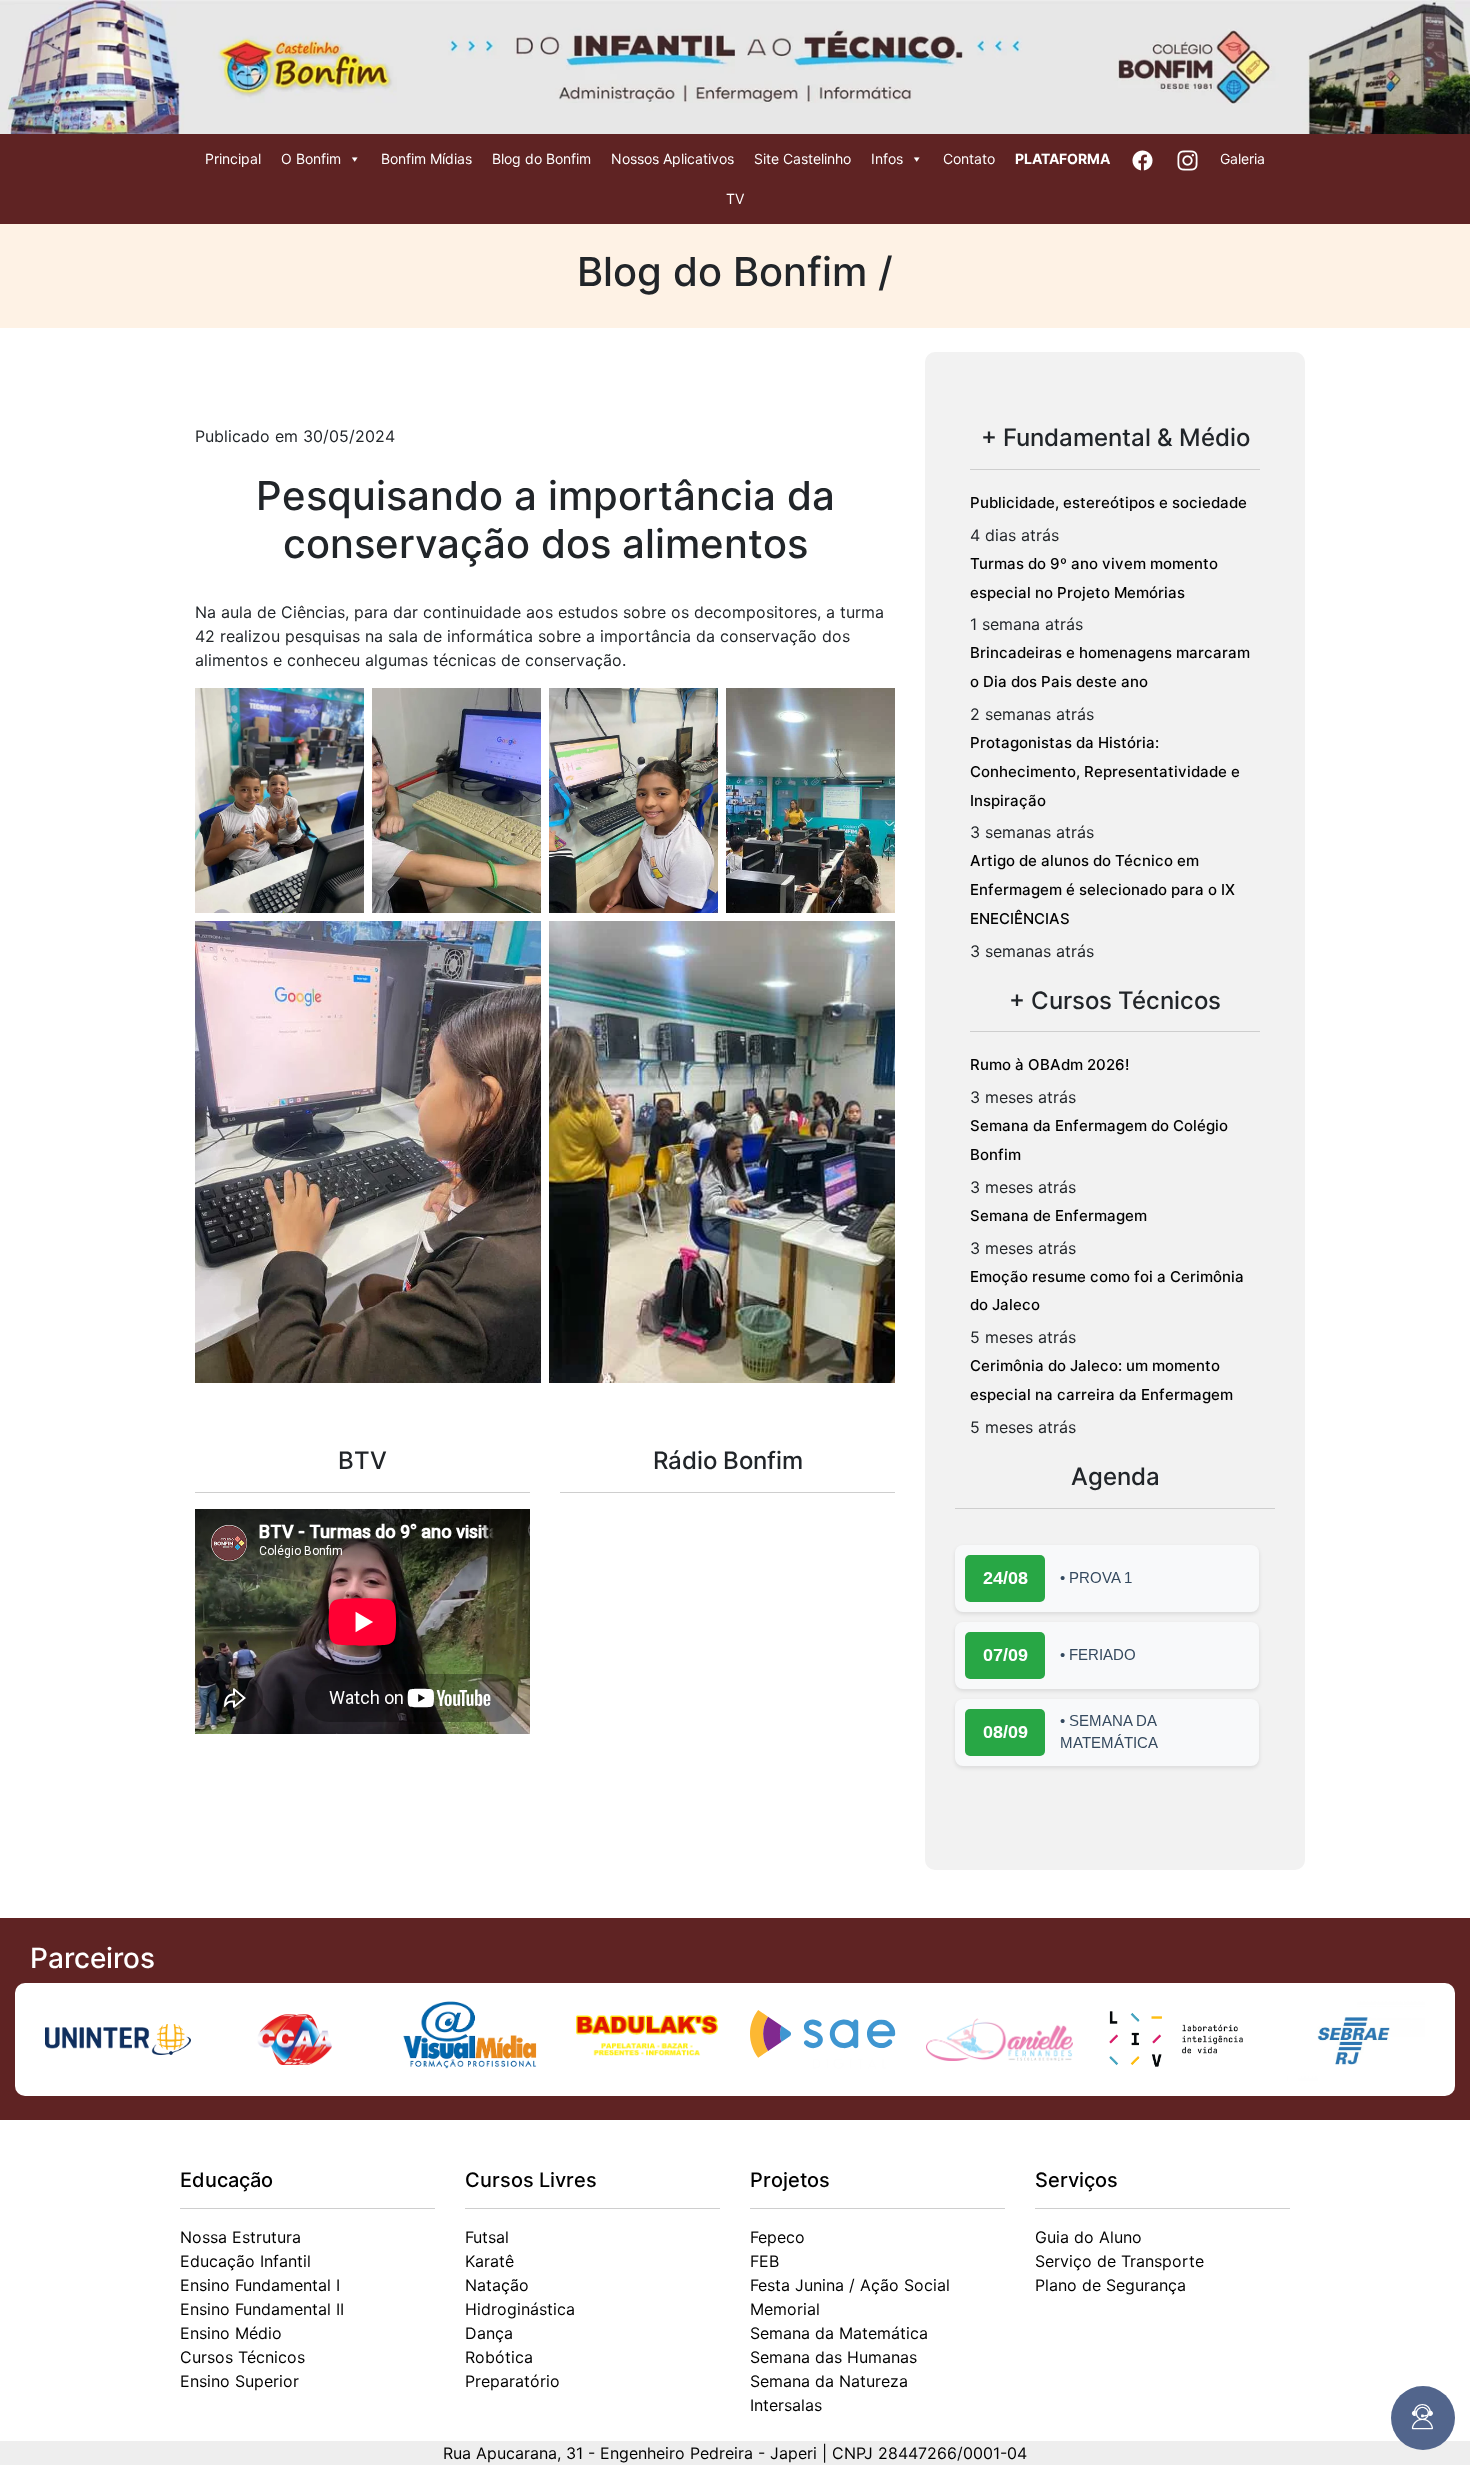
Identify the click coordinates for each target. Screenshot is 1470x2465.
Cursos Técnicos (242, 2357)
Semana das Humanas (833, 2357)
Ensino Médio (231, 2333)
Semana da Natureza (829, 2381)
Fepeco (777, 2237)
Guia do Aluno (1088, 2237)
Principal (233, 158)
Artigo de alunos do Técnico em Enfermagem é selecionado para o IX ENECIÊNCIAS (1102, 889)
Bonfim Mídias (426, 158)
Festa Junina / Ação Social (850, 2285)
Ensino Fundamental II (262, 2309)
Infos (887, 158)
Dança (489, 2333)
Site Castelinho (802, 158)
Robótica (499, 2357)
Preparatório (512, 2381)
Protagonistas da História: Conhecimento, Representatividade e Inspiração (1105, 771)
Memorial (785, 2309)
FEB (764, 2261)
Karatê (489, 2261)
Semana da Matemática (839, 2333)
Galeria (1242, 158)
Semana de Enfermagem (1058, 1215)
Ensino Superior (239, 2381)
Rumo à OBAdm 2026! (1049, 1064)
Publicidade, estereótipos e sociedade (1108, 502)
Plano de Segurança (1110, 2285)
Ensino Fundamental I (260, 2285)
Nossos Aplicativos (672, 158)
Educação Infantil (245, 2261)
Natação (497, 2285)
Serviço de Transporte (1119, 2261)
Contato (969, 158)
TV (735, 198)
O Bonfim (311, 158)
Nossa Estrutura (240, 2237)
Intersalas (786, 2405)
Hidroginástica (520, 2309)
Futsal (487, 2237)
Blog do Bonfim (541, 158)
